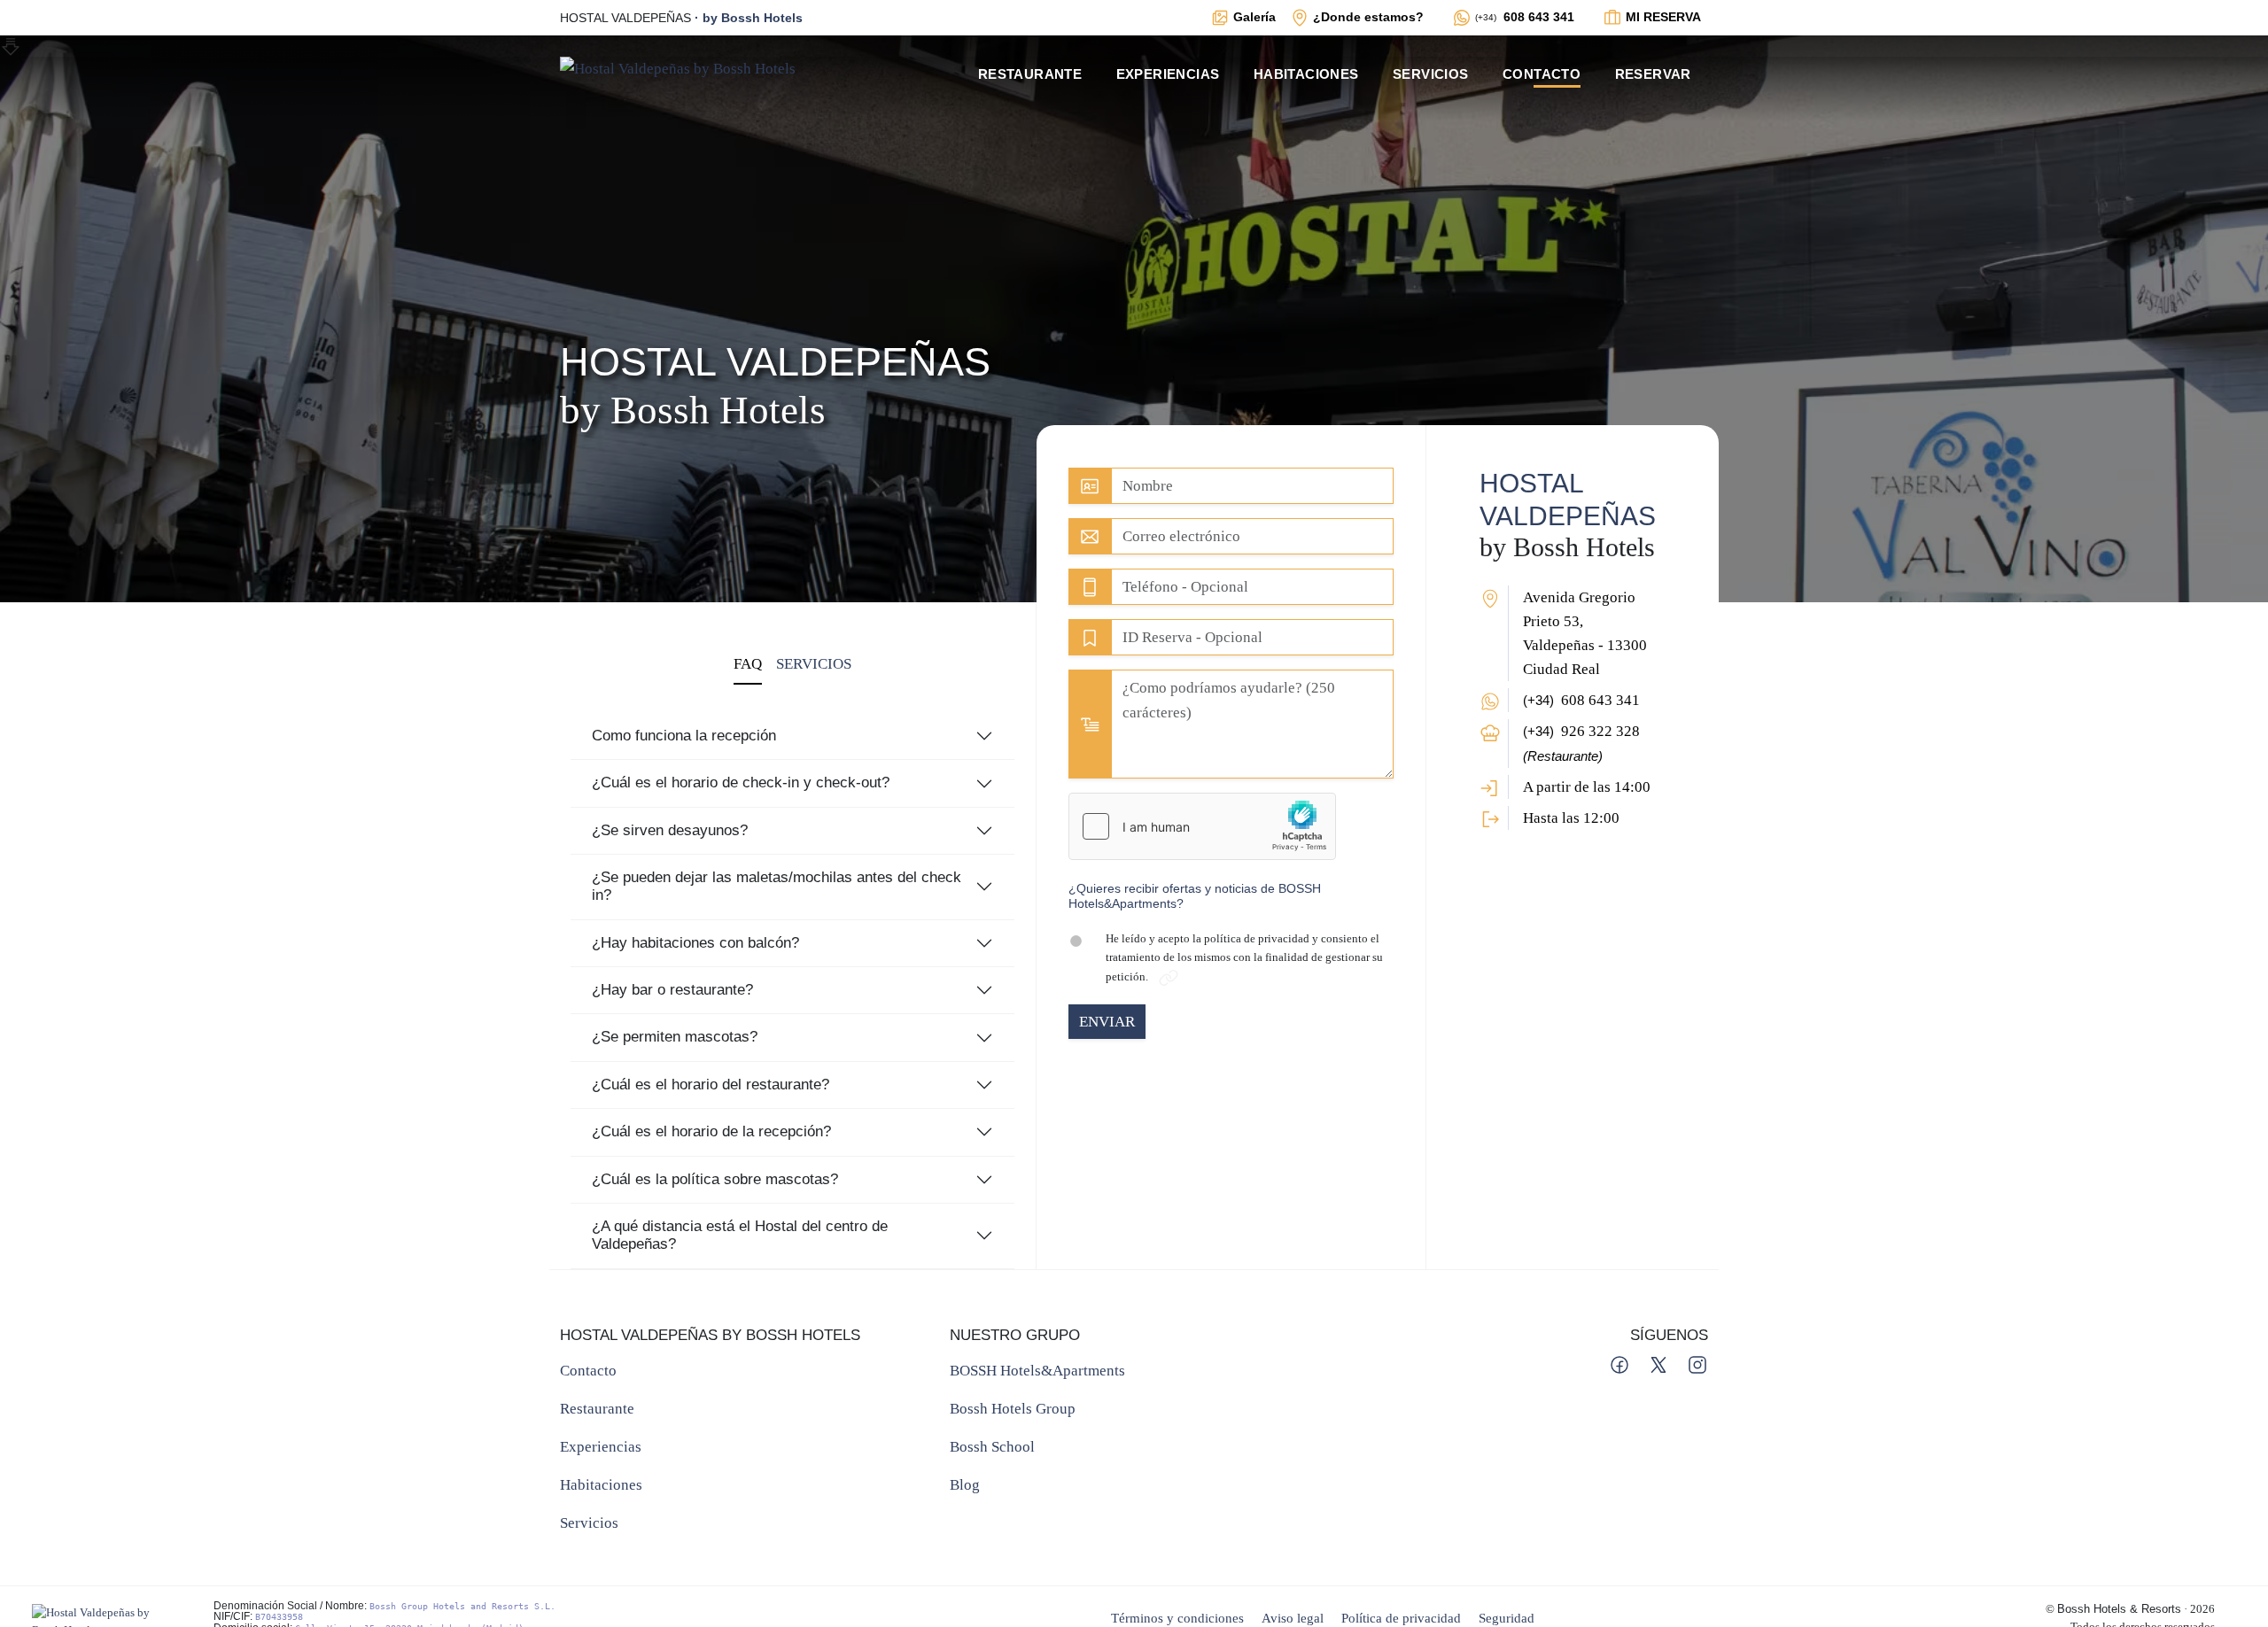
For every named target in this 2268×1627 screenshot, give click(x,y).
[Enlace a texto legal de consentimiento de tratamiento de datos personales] (1169, 976)
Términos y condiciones (1177, 1618)
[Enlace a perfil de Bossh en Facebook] (1621, 1364)
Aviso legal (1293, 1618)
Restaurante (1030, 74)
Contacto (1542, 74)
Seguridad (1507, 1618)
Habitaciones (1306, 74)
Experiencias (1168, 74)
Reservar (1653, 74)
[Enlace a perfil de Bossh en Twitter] (1660, 1364)
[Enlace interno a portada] (678, 67)
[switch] (1084, 941)
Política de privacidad (1401, 1618)
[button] (1231, 896)
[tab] (748, 665)
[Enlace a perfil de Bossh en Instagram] (1697, 1364)
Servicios (1431, 74)
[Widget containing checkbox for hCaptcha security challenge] (1202, 826)
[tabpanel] (792, 976)
